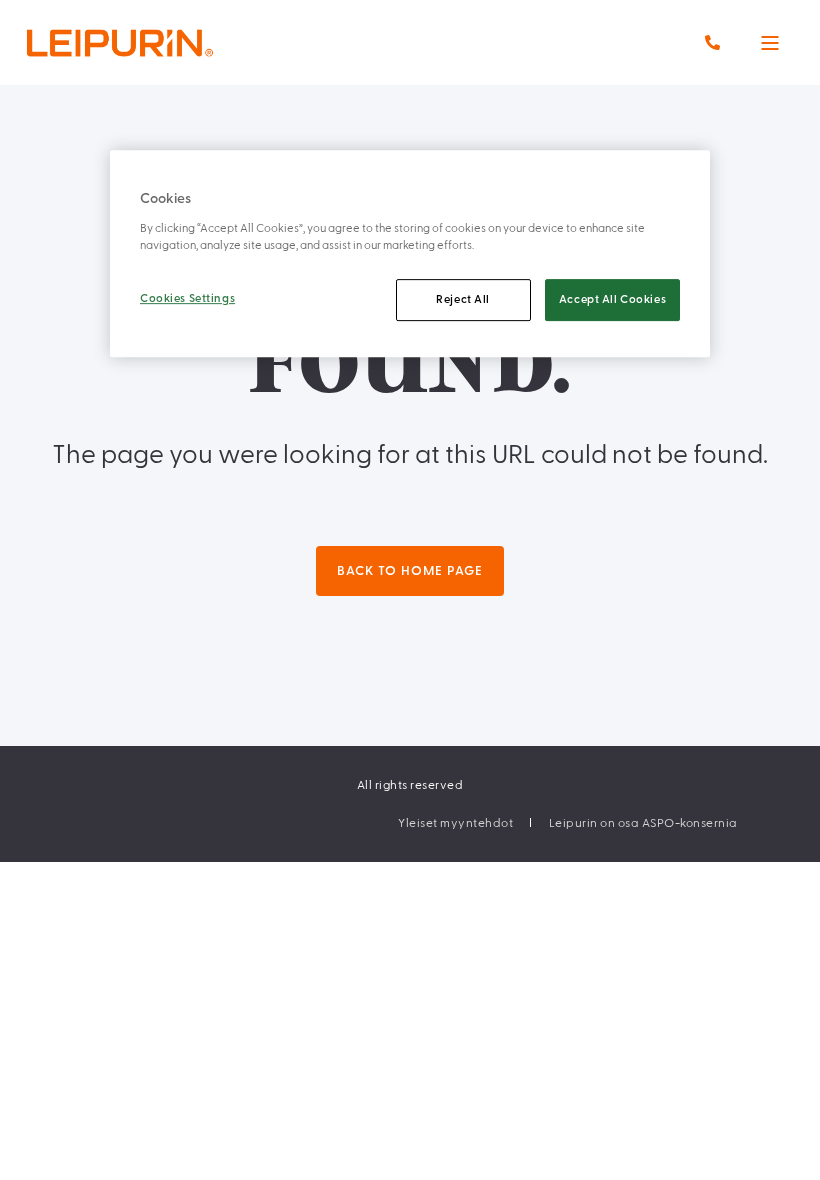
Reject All (463, 299)
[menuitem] (455, 823)
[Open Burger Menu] (770, 43)
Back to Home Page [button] (410, 571)
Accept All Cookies (612, 299)
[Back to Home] (160, 42)
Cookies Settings (187, 298)
